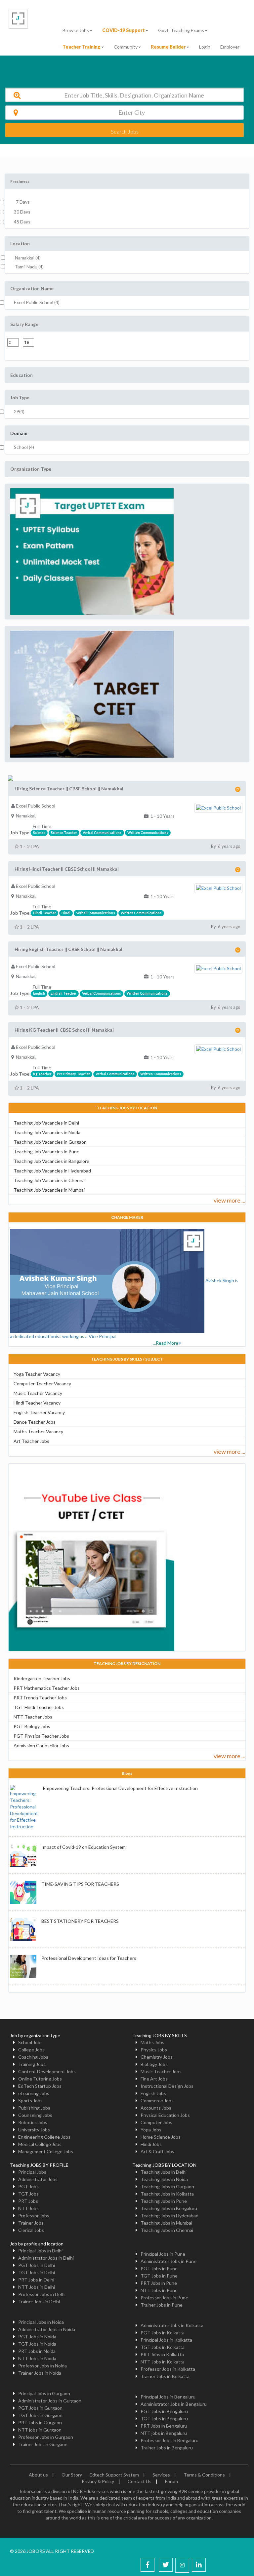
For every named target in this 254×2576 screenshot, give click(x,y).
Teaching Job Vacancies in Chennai (50, 1180)
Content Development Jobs (47, 2071)
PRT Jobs (28, 2201)
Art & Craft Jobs (157, 2151)
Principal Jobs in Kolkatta (166, 2340)
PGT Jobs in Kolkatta (163, 2333)
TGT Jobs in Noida (37, 2344)
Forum (171, 2481)
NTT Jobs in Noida (37, 2358)
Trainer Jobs (31, 2223)
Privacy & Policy (98, 2481)
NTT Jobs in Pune (159, 2290)
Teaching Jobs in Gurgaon (167, 2186)
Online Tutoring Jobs (40, 2079)
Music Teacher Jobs (161, 2071)
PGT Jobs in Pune (159, 2268)
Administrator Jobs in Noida (47, 2329)
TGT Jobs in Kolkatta (163, 2347)
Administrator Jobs (38, 2179)
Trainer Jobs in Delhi (39, 2301)
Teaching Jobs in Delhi (164, 2172)
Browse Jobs (76, 30)
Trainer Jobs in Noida (40, 2373)
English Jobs (153, 2093)
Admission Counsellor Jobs (41, 1745)
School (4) (24, 447)
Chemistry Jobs (157, 2057)
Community (126, 47)
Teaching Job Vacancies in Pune (46, 1151)
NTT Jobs (28, 2208)
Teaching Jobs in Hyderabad (169, 2216)
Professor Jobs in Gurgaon (46, 2437)
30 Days (22, 212)
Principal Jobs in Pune (163, 2254)
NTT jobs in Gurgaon (40, 2430)
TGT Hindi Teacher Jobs (39, 1707)
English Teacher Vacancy (39, 1412)
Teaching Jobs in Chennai (167, 2230)
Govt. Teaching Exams (181, 30)
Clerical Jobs (31, 2230)
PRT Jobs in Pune (159, 2283)
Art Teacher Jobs (31, 1441)
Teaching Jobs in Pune (164, 2201)
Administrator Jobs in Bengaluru (174, 2404)
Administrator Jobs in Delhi (46, 2258)
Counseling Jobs (35, 2115)
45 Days (22, 222)
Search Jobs (125, 131)
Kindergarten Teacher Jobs (42, 1678)
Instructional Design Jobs (167, 2086)
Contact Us (140, 2481)
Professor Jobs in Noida (42, 2366)
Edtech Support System (114, 2475)
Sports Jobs (30, 2100)
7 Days (22, 202)
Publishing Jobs (34, 2108)
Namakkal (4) (28, 258)
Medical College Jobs (40, 2144)
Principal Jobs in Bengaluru (168, 2397)
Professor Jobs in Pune (164, 2298)
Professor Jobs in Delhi (42, 2294)
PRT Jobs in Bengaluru (164, 2426)
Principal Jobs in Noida (41, 2322)
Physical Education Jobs (165, 2115)
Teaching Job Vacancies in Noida (47, 1132)
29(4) (19, 411)
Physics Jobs (154, 2050)
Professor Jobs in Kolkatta (168, 2369)
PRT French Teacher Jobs (40, 1698)
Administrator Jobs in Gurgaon (50, 2401)
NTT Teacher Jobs (33, 1717)
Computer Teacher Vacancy (42, 1384)
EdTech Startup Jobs (40, 2086)
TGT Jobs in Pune (159, 2276)
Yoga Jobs (151, 2130)
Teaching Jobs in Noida (164, 2179)
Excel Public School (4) (37, 302)
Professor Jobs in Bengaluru (169, 2440)
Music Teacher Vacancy (38, 1393)
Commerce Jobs (157, 2100)
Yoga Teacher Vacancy (37, 1374)
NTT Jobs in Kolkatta (163, 2362)
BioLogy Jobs (154, 2064)
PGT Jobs (28, 2186)
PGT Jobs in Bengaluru (164, 2411)
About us (38, 2475)
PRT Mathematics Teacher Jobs (47, 1688)
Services (161, 2475)
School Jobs (30, 2042)
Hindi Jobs (151, 2144)
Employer (230, 47)
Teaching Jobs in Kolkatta (167, 2194)
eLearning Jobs (34, 2093)
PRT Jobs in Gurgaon (40, 2422)
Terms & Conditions (204, 2475)
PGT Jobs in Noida (37, 2337)
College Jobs (31, 2050)
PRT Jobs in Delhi (36, 2280)
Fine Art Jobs (154, 2079)
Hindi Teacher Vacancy (37, 1403)
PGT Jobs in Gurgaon (40, 2408)
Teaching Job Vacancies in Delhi (46, 1123)
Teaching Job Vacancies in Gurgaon (50, 1142)
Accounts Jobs (156, 2108)
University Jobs (34, 2130)
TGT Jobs (28, 2194)
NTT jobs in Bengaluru (164, 2433)
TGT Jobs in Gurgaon (40, 2415)
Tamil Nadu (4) (29, 267)
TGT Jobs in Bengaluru (164, 2418)
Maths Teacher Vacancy (38, 1431)
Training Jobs (32, 2064)
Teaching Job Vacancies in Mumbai (49, 1190)
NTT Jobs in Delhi (37, 2287)
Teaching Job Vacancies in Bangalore (51, 1161)
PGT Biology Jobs (32, 1726)
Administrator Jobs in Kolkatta (172, 2325)
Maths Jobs (152, 2042)
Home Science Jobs (161, 2137)
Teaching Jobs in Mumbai (166, 2223)
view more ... (230, 1200)
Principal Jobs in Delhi (40, 2251)
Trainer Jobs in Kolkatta (165, 2376)
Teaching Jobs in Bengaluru (169, 2208)
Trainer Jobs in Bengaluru (167, 2448)
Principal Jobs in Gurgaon (44, 2393)
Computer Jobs (156, 2122)
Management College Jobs (46, 2151)
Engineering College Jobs (44, 2137)
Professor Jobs (34, 2216)
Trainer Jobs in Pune (162, 2305)
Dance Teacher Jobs (35, 1422)
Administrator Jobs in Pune (169, 2261)
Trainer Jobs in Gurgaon (43, 2444)
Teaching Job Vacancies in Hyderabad (52, 1171)
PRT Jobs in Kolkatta (162, 2354)
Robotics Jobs (33, 2122)
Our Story (72, 2475)
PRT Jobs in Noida (37, 2351)
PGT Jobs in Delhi (37, 2265)
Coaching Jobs (33, 2057)
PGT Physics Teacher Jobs (41, 1736)
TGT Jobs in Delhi (37, 2272)
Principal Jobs (32, 2172)
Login (205, 47)
